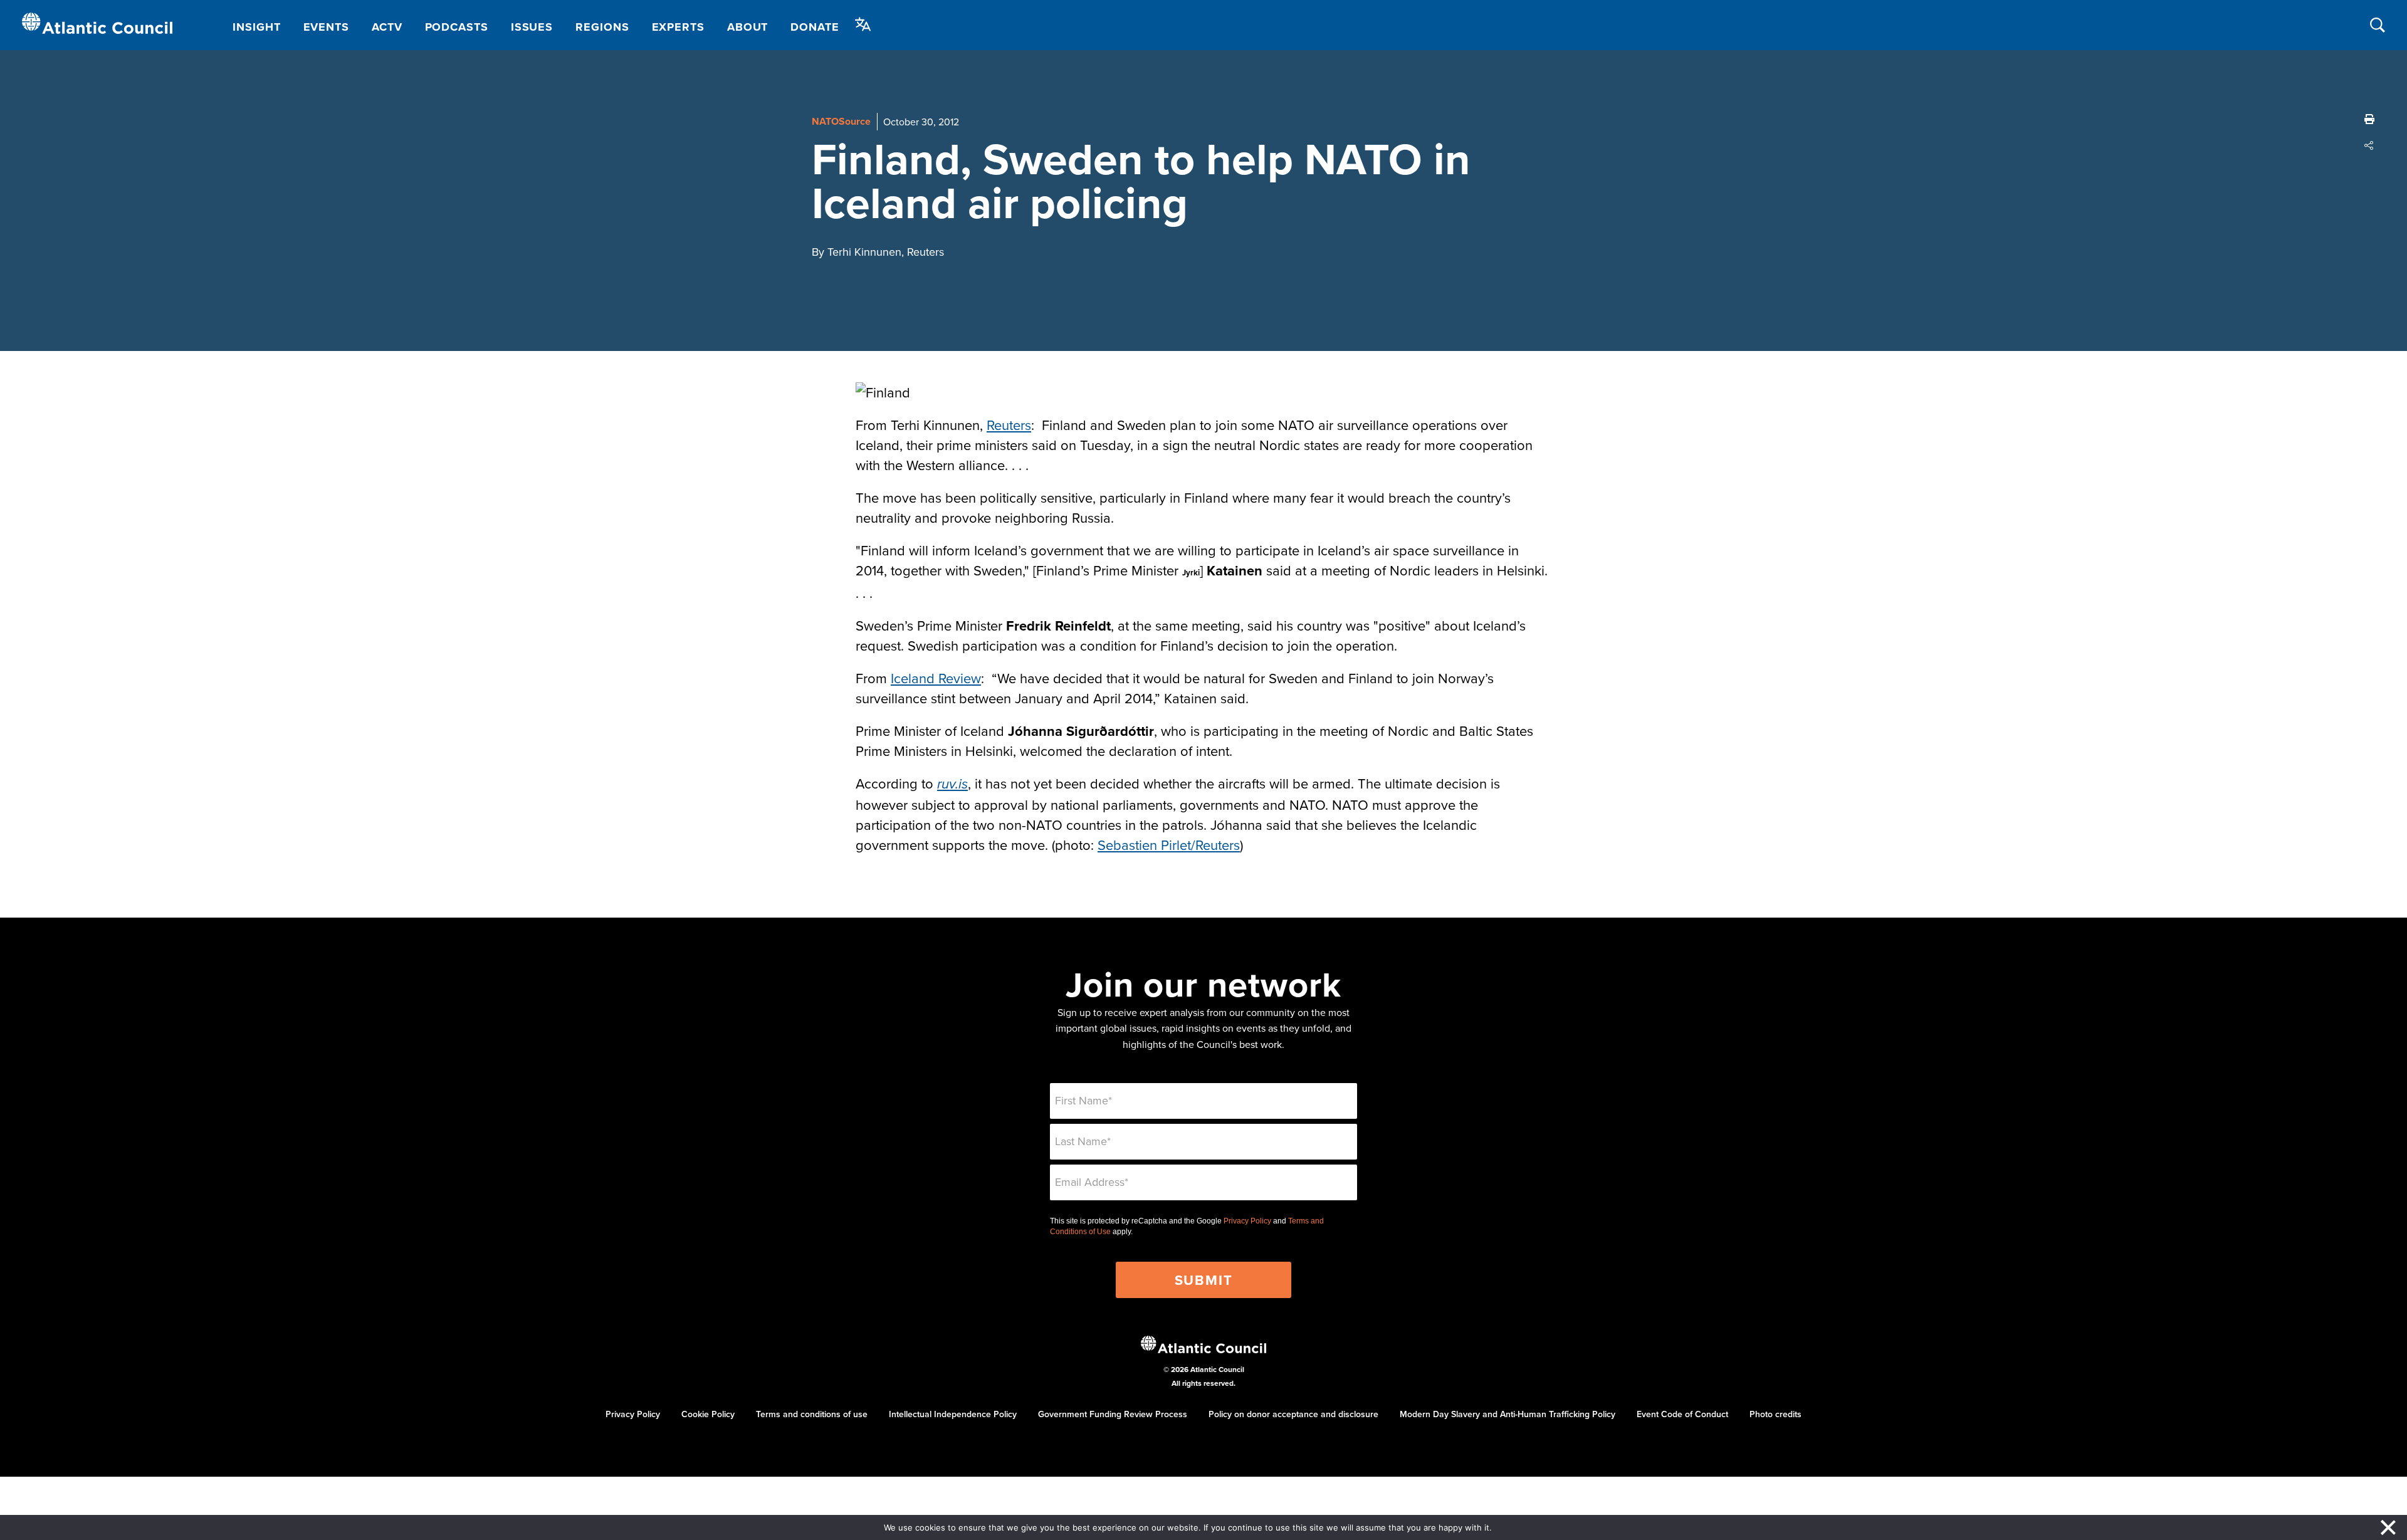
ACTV (387, 27)
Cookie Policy (708, 1414)
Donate (815, 27)
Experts (678, 27)
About (748, 27)
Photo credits (1775, 1414)
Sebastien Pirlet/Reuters (1169, 845)
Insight (256, 27)
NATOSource (841, 121)
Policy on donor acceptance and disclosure (1293, 1414)
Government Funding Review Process (1113, 1414)
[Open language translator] (863, 24)
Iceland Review (936, 678)
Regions (602, 27)
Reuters (1009, 425)
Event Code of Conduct (1682, 1414)
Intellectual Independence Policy (953, 1414)
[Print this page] (2369, 119)
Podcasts (457, 27)
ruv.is (952, 784)
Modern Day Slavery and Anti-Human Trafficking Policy (1508, 1414)
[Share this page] (2369, 145)
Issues (532, 27)
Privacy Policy (1247, 1221)
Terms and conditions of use (812, 1414)
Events (326, 27)
